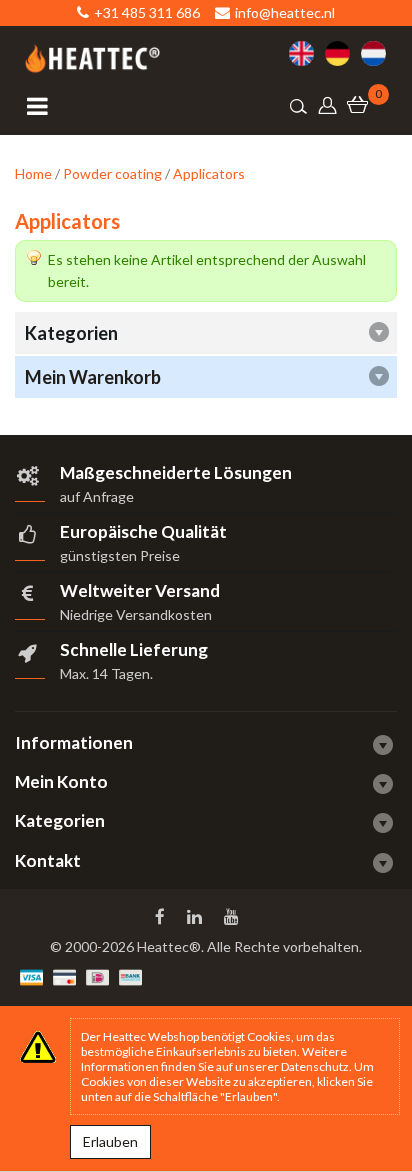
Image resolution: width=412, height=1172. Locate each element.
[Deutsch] (343, 53)
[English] (307, 53)
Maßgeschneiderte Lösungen (176, 472)
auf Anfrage (97, 496)
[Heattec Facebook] (162, 917)
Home (33, 173)
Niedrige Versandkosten (136, 614)
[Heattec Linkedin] (196, 917)
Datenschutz (315, 1066)
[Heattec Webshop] (92, 58)
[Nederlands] (379, 53)
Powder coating (112, 173)
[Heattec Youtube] (233, 917)
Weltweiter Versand (140, 590)
